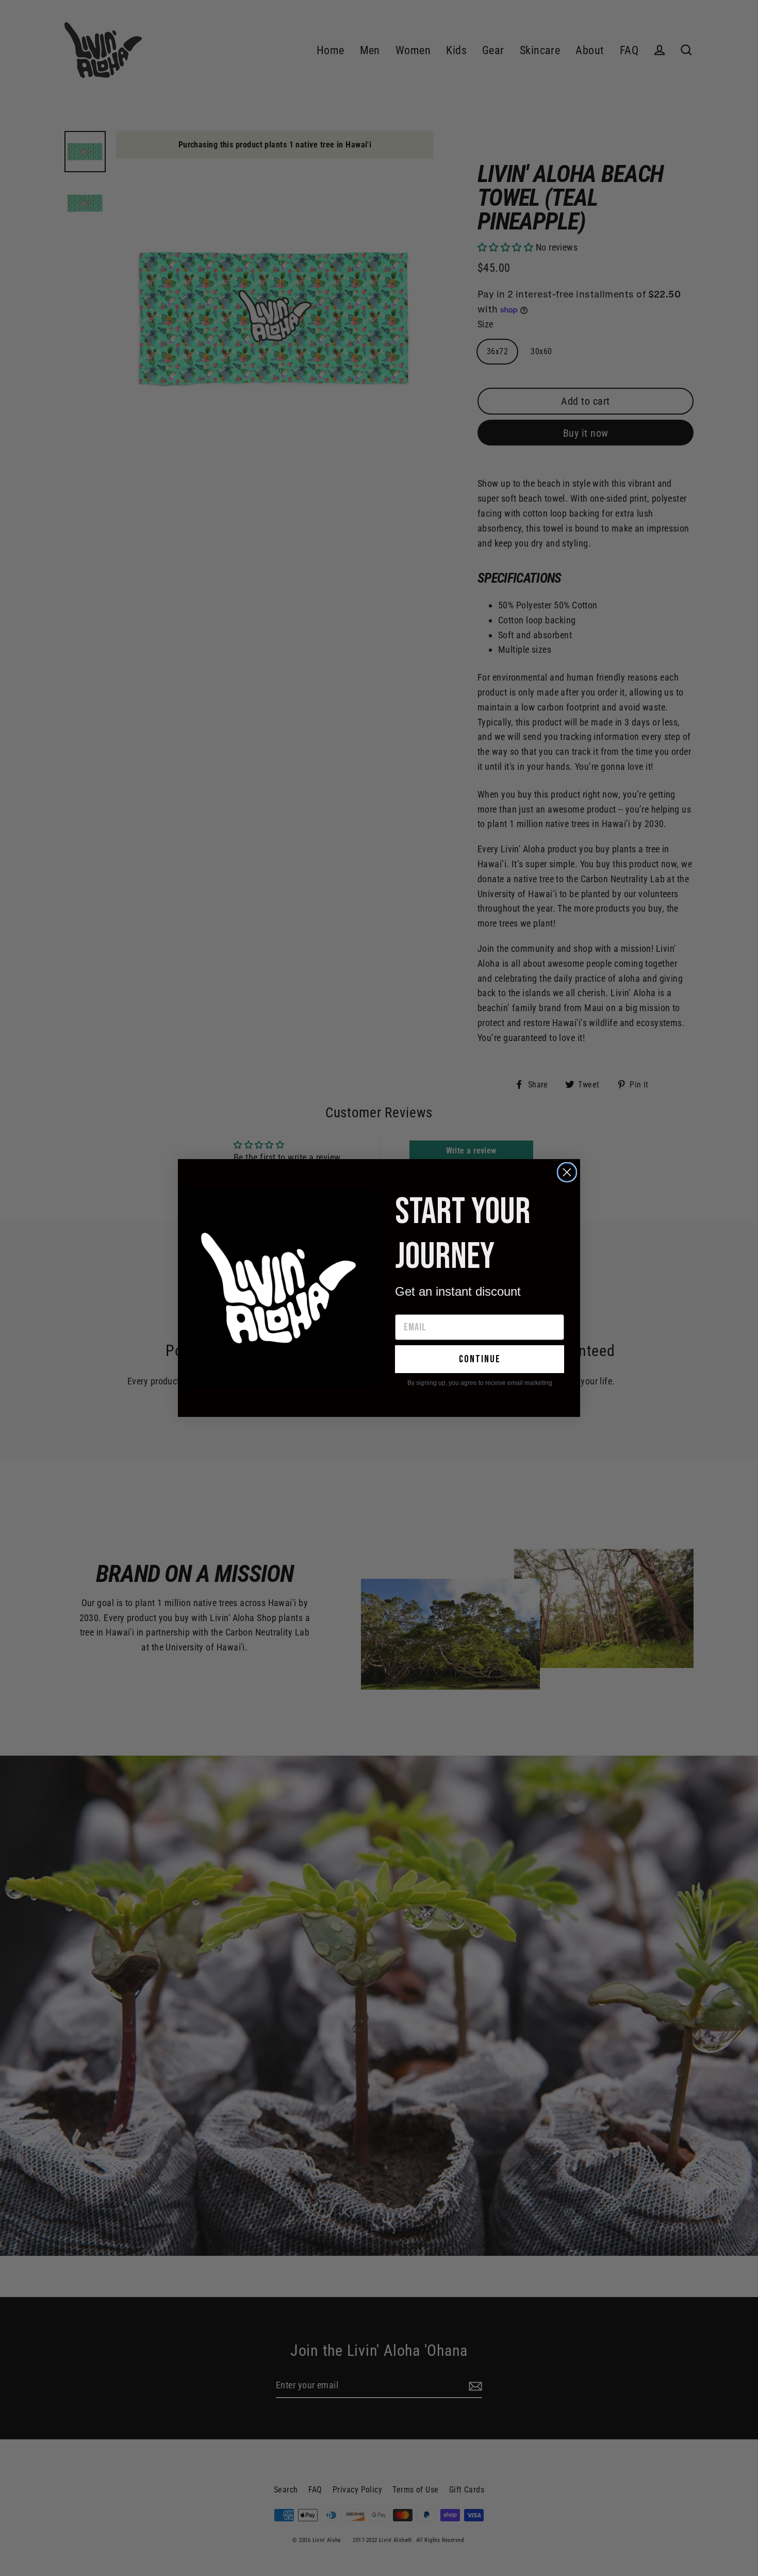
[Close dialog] (567, 1172)
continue (480, 1359)
